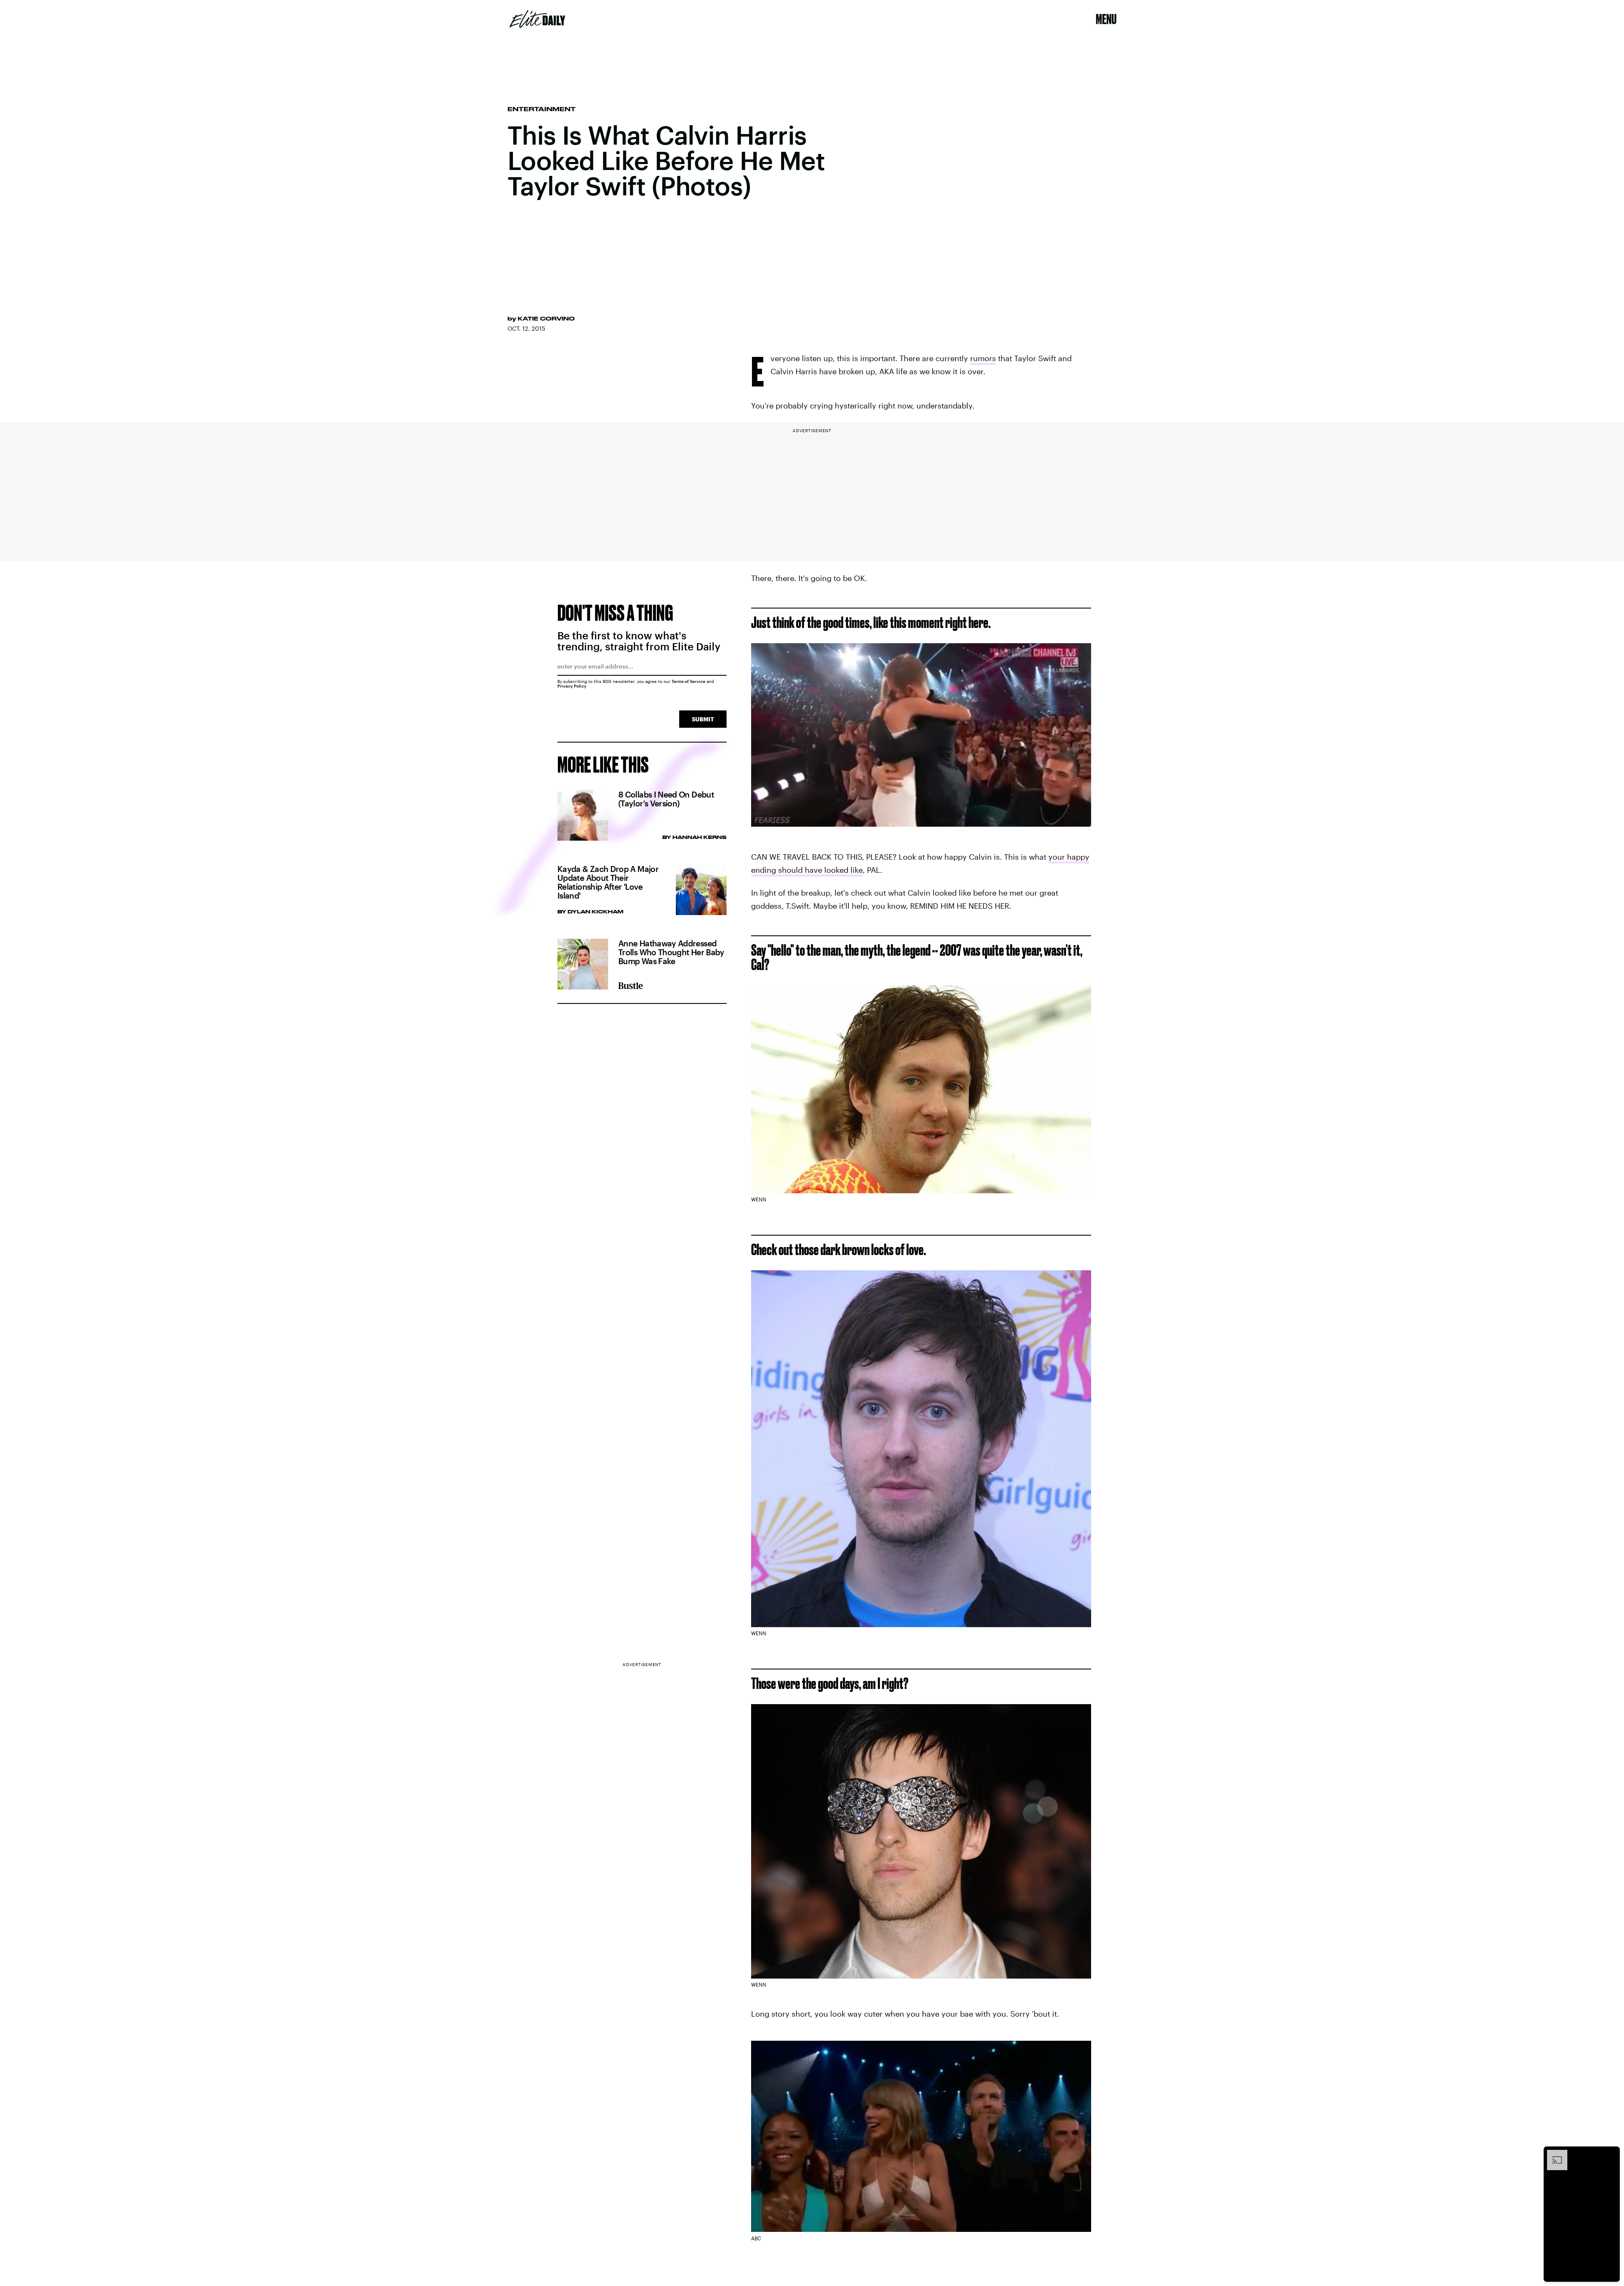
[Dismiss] (1610, 2154)
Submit (703, 719)
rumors (983, 358)
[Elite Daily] (537, 19)
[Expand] (1553, 2154)
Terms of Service (689, 681)
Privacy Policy (572, 686)
